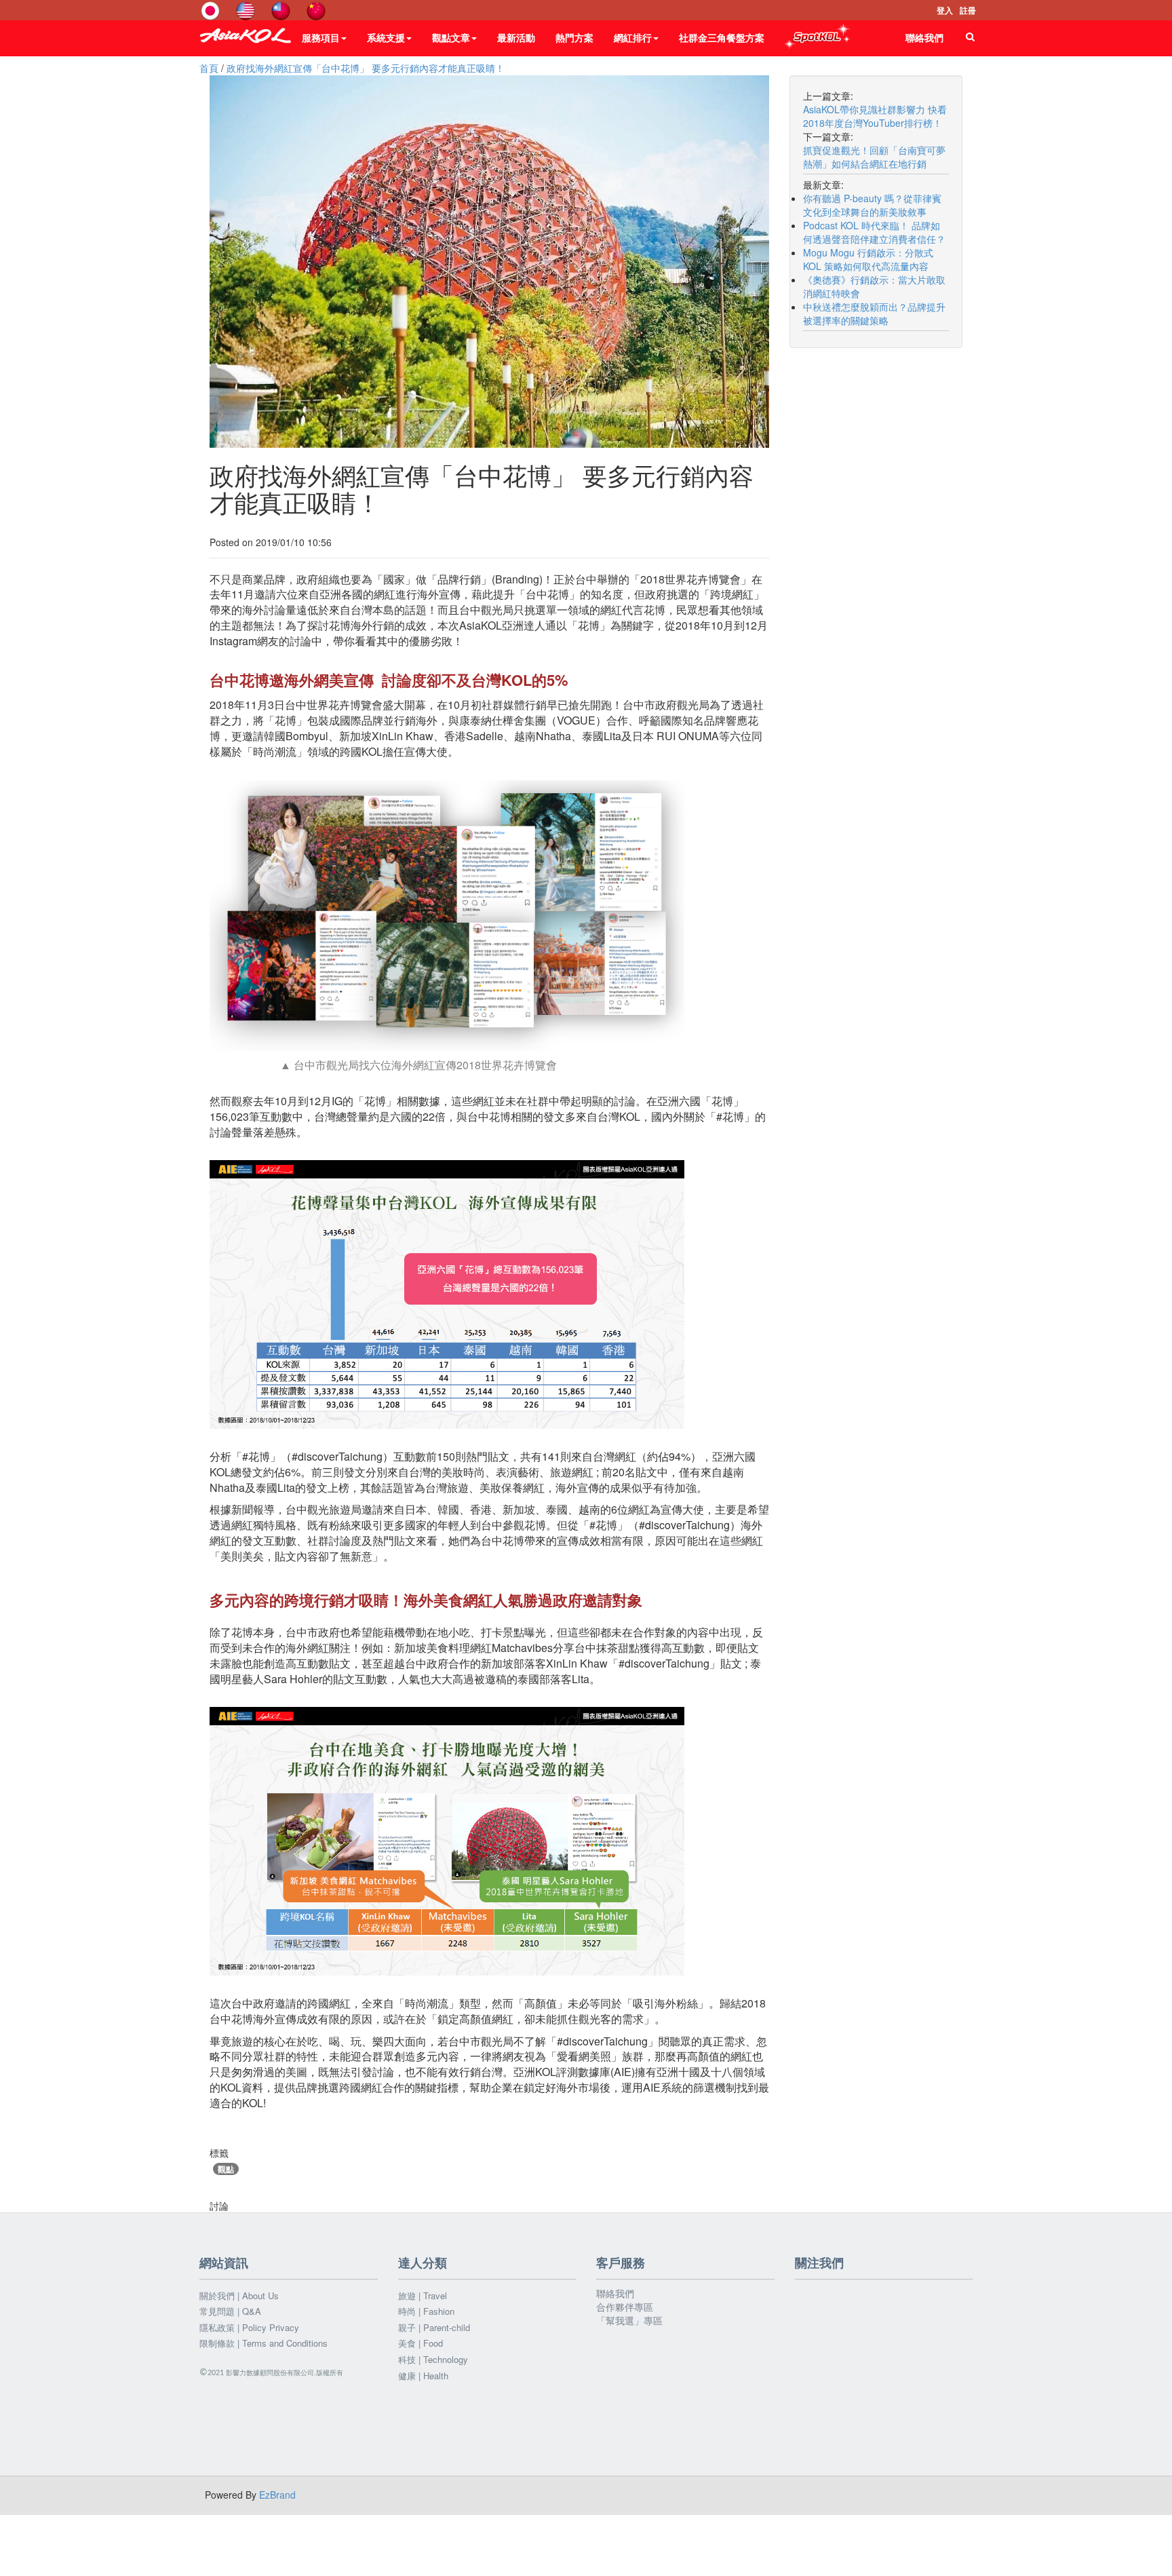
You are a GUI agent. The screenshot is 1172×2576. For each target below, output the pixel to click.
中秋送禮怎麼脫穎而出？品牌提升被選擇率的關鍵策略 (874, 313)
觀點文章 (451, 37)
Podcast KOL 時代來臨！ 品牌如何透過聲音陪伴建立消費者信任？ (874, 232)
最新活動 (516, 37)
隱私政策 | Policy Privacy (249, 2328)
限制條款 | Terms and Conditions (263, 2343)
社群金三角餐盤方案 (722, 37)
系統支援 (386, 37)
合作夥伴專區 (625, 2307)
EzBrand (277, 2495)
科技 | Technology (433, 2360)
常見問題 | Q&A (230, 2311)
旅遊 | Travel (423, 2296)
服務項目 (321, 37)
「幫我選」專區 (629, 2320)
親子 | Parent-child (434, 2328)
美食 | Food (421, 2343)
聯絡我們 (924, 37)
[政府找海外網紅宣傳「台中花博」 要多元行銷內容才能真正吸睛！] (489, 262)
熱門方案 (574, 37)
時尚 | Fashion (426, 2311)
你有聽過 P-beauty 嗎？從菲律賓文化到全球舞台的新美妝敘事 (872, 205)
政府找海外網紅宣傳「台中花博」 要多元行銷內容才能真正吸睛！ (366, 68)
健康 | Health (423, 2376)
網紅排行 (633, 37)
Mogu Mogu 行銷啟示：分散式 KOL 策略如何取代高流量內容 (868, 259)
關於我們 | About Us (239, 2296)
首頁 (209, 68)
